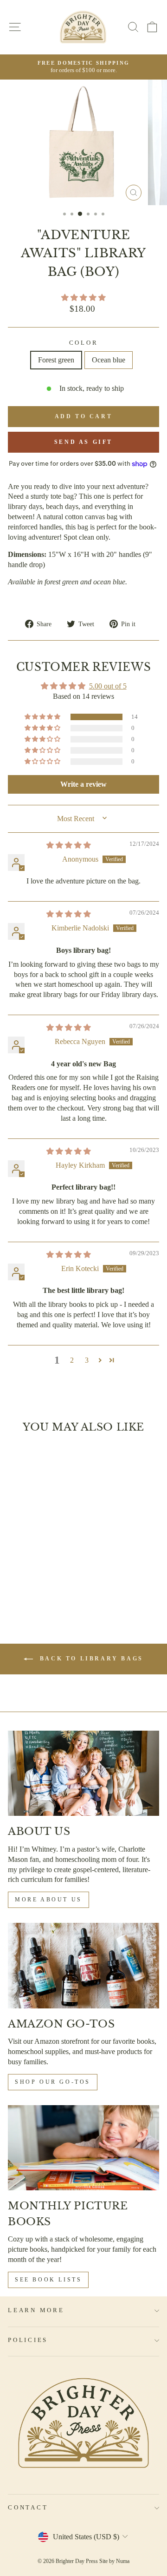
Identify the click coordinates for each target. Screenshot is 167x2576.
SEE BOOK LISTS (48, 2280)
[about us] (83, 1773)
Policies (28, 2340)
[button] (83, 298)
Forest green (56, 360)
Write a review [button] (83, 784)
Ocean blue (109, 360)
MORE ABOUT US (48, 1900)
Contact (28, 2508)
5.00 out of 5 (108, 686)
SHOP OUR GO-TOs (53, 2082)
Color (84, 343)
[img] (69, 845)
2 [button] (72, 1360)
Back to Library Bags (90, 1659)
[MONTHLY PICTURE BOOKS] (83, 2148)
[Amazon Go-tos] (83, 1965)
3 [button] (87, 1360)
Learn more (36, 2310)
